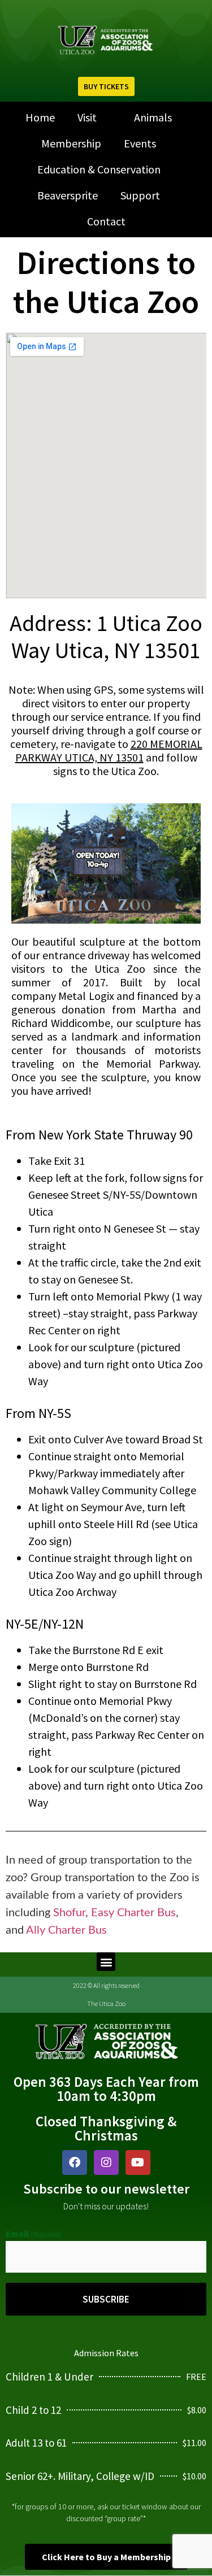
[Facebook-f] (75, 2162)
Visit (87, 117)
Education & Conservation (99, 169)
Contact (106, 221)
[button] (106, 1962)
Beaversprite (68, 195)
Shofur (69, 1913)
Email (34, 2234)
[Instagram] (106, 2162)
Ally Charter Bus (66, 1930)
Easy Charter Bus (133, 1913)
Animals (153, 117)
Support (140, 195)
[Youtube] (138, 2162)
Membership (71, 143)
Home (40, 117)
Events (140, 143)
